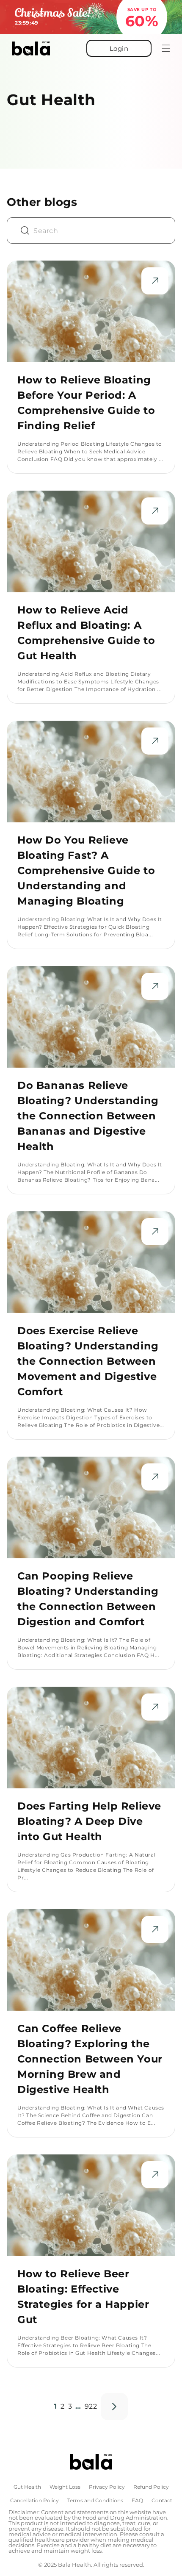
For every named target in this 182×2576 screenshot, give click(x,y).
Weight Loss (65, 2487)
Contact (162, 2501)
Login (119, 49)
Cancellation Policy (34, 2501)
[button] (161, 48)
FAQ (137, 2501)
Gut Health (27, 2487)
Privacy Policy (107, 2487)
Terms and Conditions (95, 2501)
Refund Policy (151, 2487)
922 (91, 2406)
